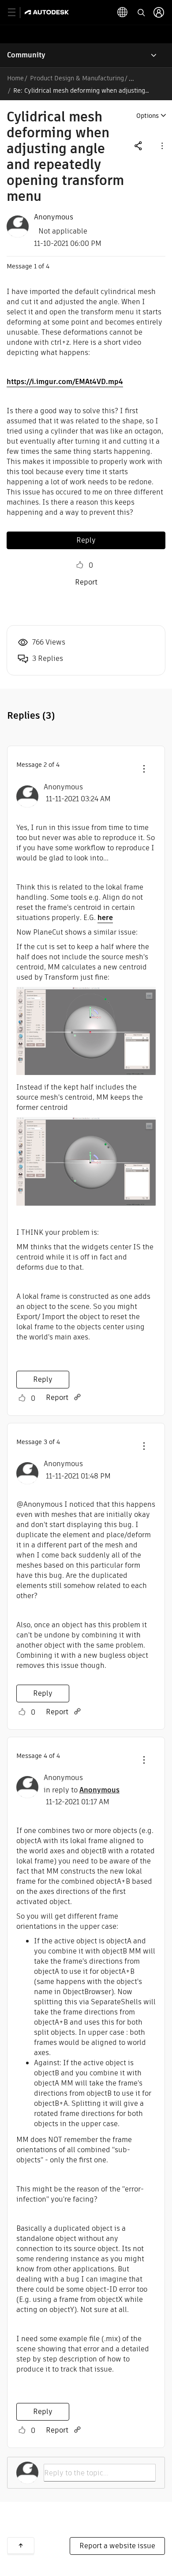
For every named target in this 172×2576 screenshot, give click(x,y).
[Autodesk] (48, 12)
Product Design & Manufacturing (77, 78)
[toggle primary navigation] (17, 13)
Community (26, 55)
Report (86, 582)
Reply (86, 540)
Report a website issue (117, 2546)
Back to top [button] (21, 2546)
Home (15, 78)
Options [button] (148, 116)
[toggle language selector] (123, 12)
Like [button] (80, 565)
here (105, 918)
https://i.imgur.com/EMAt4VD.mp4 (65, 382)
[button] (161, 145)
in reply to (82, 1790)
